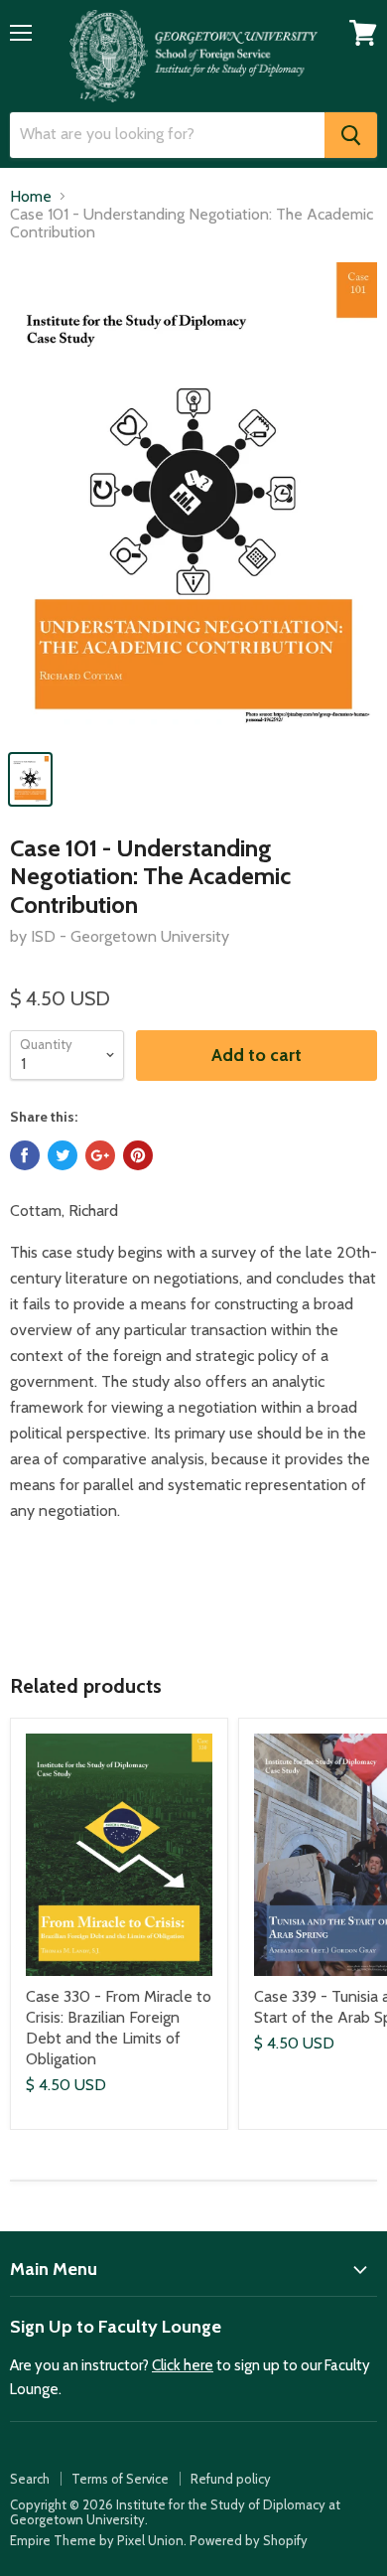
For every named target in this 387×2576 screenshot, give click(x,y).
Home (31, 197)
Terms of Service (120, 2479)
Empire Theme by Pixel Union (97, 2540)
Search (30, 2479)
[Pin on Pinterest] (138, 1155)
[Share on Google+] (100, 1155)
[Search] (351, 135)
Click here (183, 2365)
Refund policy (231, 2479)
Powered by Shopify (249, 2540)
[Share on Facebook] (25, 1155)
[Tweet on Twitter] (63, 1155)
